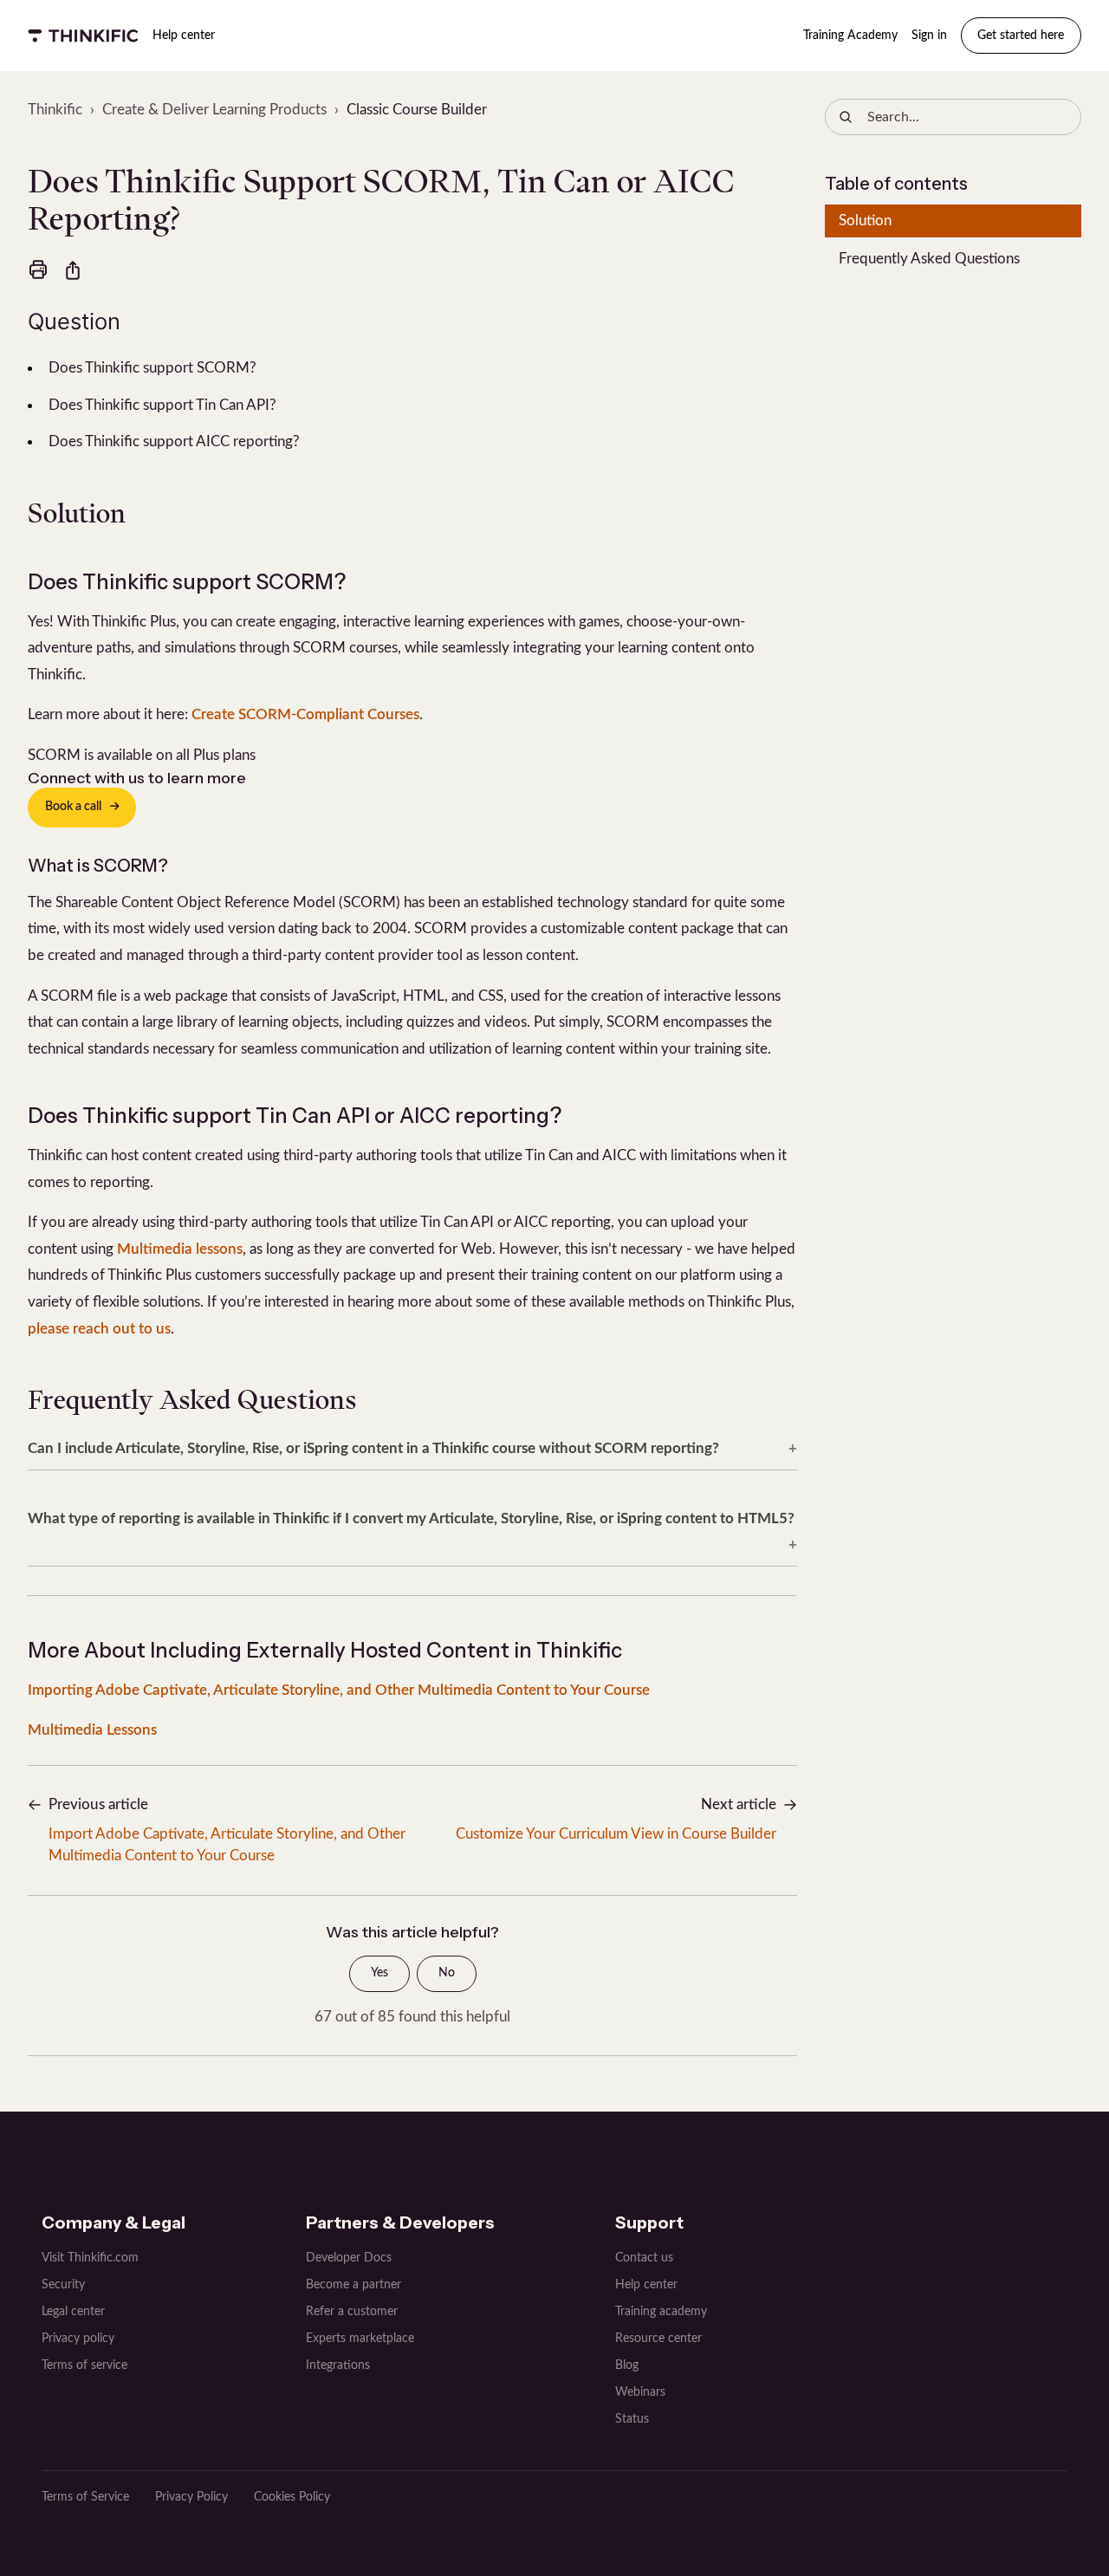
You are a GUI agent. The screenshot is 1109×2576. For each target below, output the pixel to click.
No (447, 1973)
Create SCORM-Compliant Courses (305, 714)
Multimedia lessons (180, 1249)
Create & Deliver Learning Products (214, 110)
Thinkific (55, 110)
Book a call (73, 807)
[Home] (83, 36)
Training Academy (850, 36)
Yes (379, 1973)
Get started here (1021, 36)
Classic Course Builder (417, 110)
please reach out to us (99, 1329)
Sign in (929, 36)
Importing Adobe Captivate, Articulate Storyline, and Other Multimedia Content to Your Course (339, 1690)
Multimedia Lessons (92, 1730)
